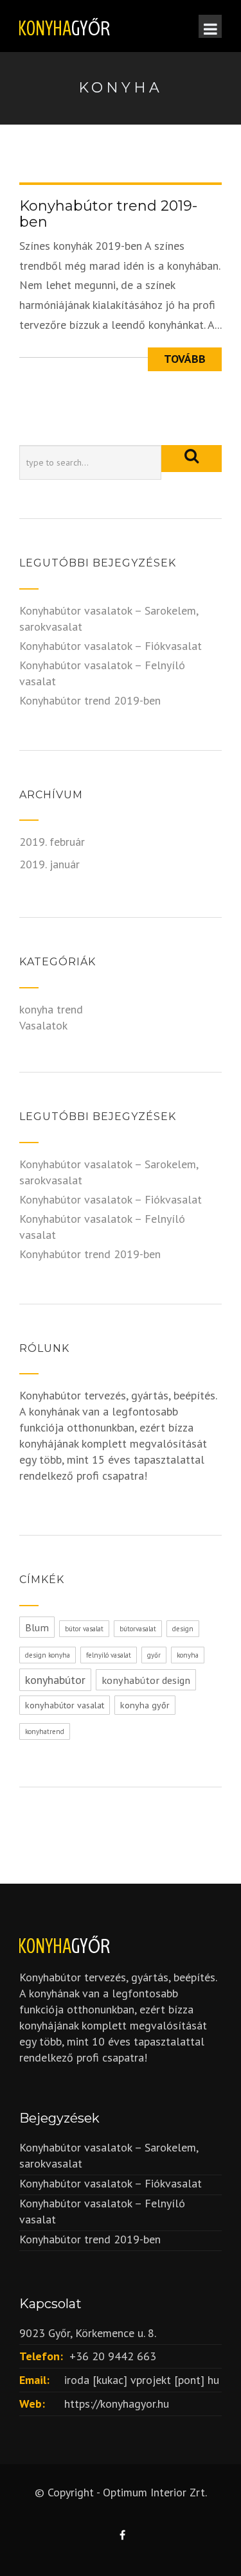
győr (154, 1655)
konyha (188, 1655)
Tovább (185, 359)
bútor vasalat (84, 1629)
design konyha (48, 1655)
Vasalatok (43, 1025)
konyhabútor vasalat (65, 1705)
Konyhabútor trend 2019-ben (108, 214)
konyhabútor (55, 1680)
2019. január (49, 864)
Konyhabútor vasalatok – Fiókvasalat (111, 646)
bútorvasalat (138, 1629)
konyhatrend (45, 1731)
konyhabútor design (146, 1680)
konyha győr (145, 1705)
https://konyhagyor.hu (117, 2404)
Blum (37, 1627)
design (183, 1629)
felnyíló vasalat (109, 1655)
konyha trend (51, 1009)
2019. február (52, 842)
